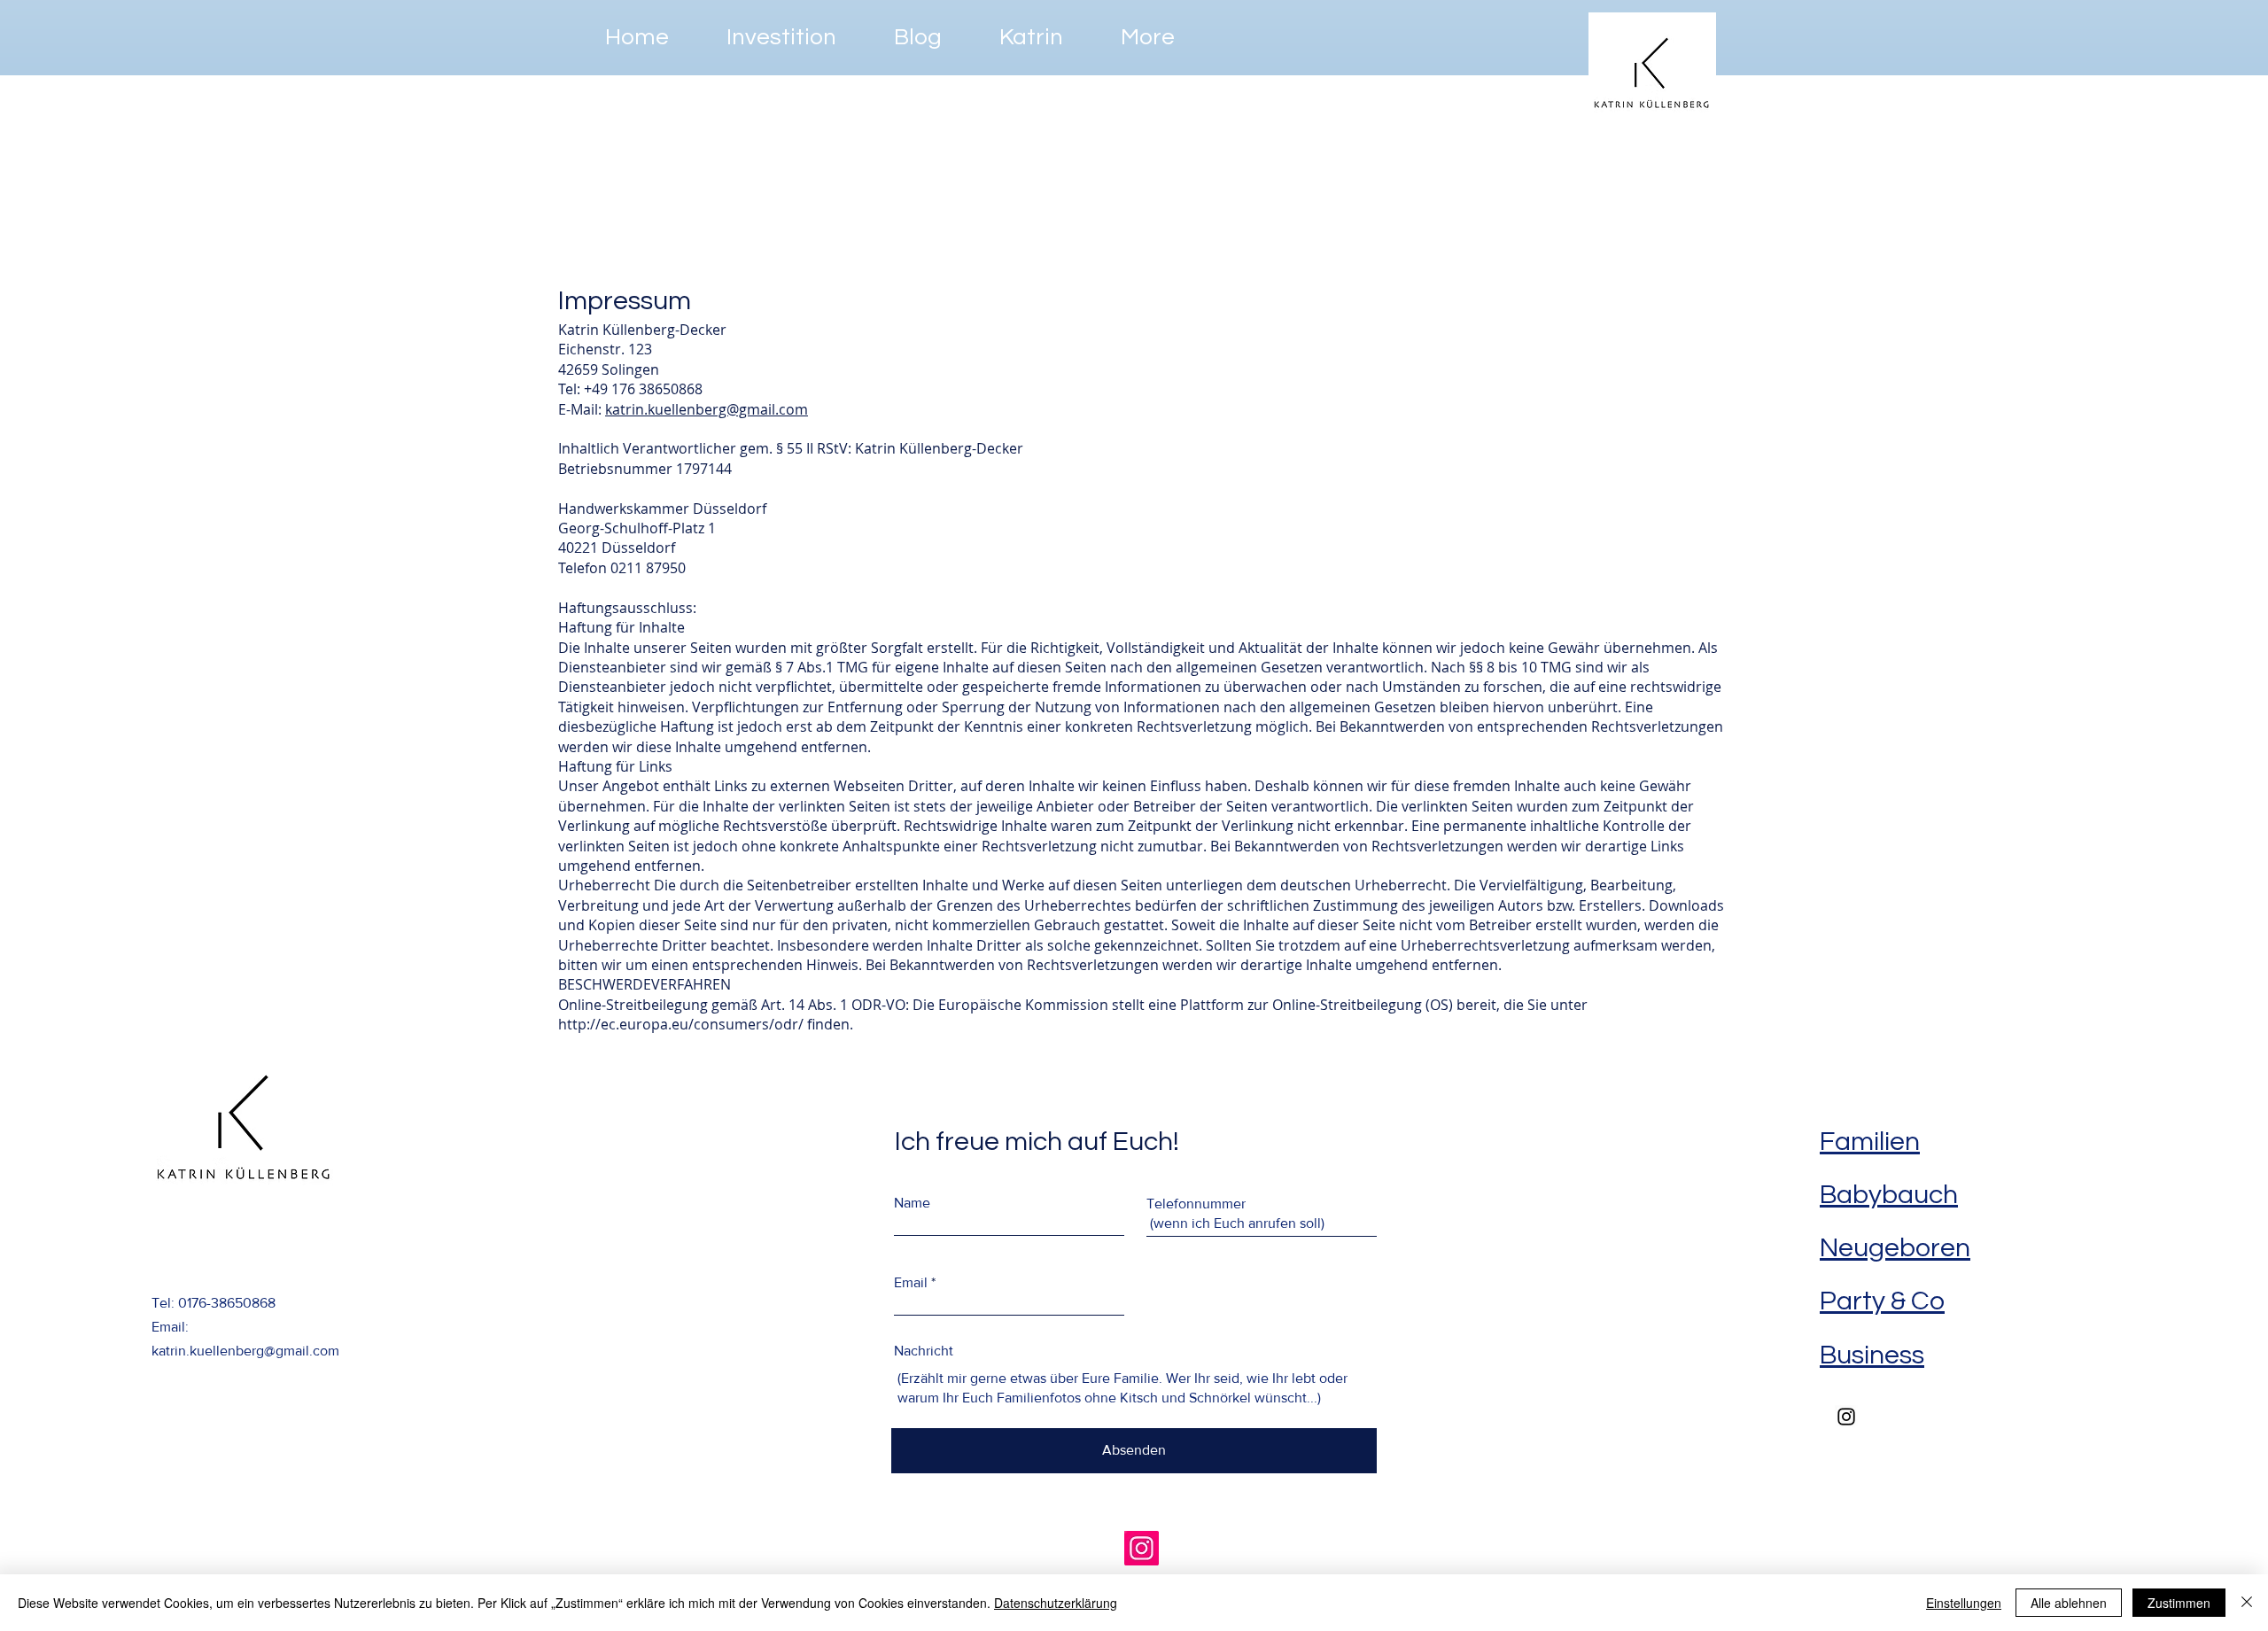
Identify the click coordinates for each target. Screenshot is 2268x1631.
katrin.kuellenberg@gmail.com (707, 409)
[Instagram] (1142, 1548)
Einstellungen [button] (1964, 1603)
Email (911, 1283)
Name (912, 1203)
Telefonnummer (1196, 1204)
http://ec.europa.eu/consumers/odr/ (681, 1024)
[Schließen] (2247, 1603)
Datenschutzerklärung (1056, 1603)
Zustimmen (2179, 1603)
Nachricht (924, 1351)
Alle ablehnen (2069, 1603)
